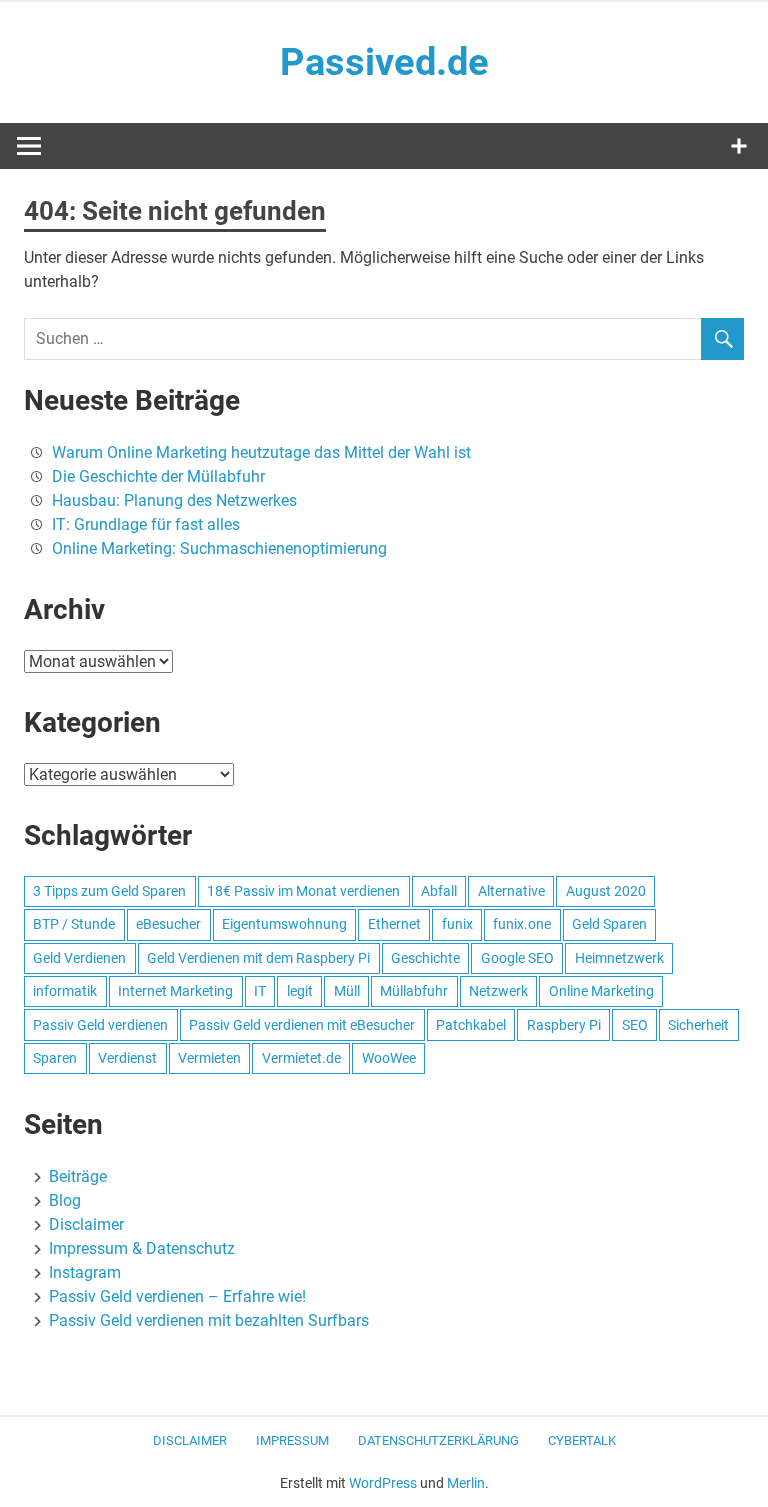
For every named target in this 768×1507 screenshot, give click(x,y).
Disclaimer (86, 1224)
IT (260, 991)
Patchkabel (471, 1025)
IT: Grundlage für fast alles (146, 524)
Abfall (439, 891)
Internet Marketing (175, 991)
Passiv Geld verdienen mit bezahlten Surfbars (209, 1320)
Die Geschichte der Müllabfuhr (158, 476)
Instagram (85, 1272)
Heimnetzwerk (619, 958)
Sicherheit (698, 1025)
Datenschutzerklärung (438, 1440)
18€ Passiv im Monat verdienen (303, 891)
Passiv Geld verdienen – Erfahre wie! (177, 1296)
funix (457, 924)
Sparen (55, 1058)
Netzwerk (498, 991)
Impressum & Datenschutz (142, 1248)
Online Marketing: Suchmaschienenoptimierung (219, 548)
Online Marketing (601, 991)
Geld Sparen (609, 924)
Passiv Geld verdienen (100, 1025)
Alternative (511, 891)
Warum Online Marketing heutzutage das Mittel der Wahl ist (261, 452)
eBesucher (168, 924)
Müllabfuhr (414, 991)
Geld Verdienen (79, 958)
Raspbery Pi (564, 1025)
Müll (347, 991)
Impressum (292, 1440)
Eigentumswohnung (284, 924)
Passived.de (384, 62)
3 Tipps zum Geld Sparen (109, 891)
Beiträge (78, 1176)
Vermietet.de (301, 1058)
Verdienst (127, 1058)
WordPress (383, 1483)
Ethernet (394, 924)
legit (300, 991)
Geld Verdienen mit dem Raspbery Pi (258, 958)
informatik (65, 991)
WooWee (389, 1058)
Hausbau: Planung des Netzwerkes (174, 500)
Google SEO (517, 958)
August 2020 (606, 891)
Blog (65, 1200)
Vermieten (209, 1058)
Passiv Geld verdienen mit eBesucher (302, 1025)
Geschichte (425, 958)
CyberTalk (582, 1440)
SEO (635, 1025)
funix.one (522, 924)
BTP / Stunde (74, 924)
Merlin (466, 1483)
